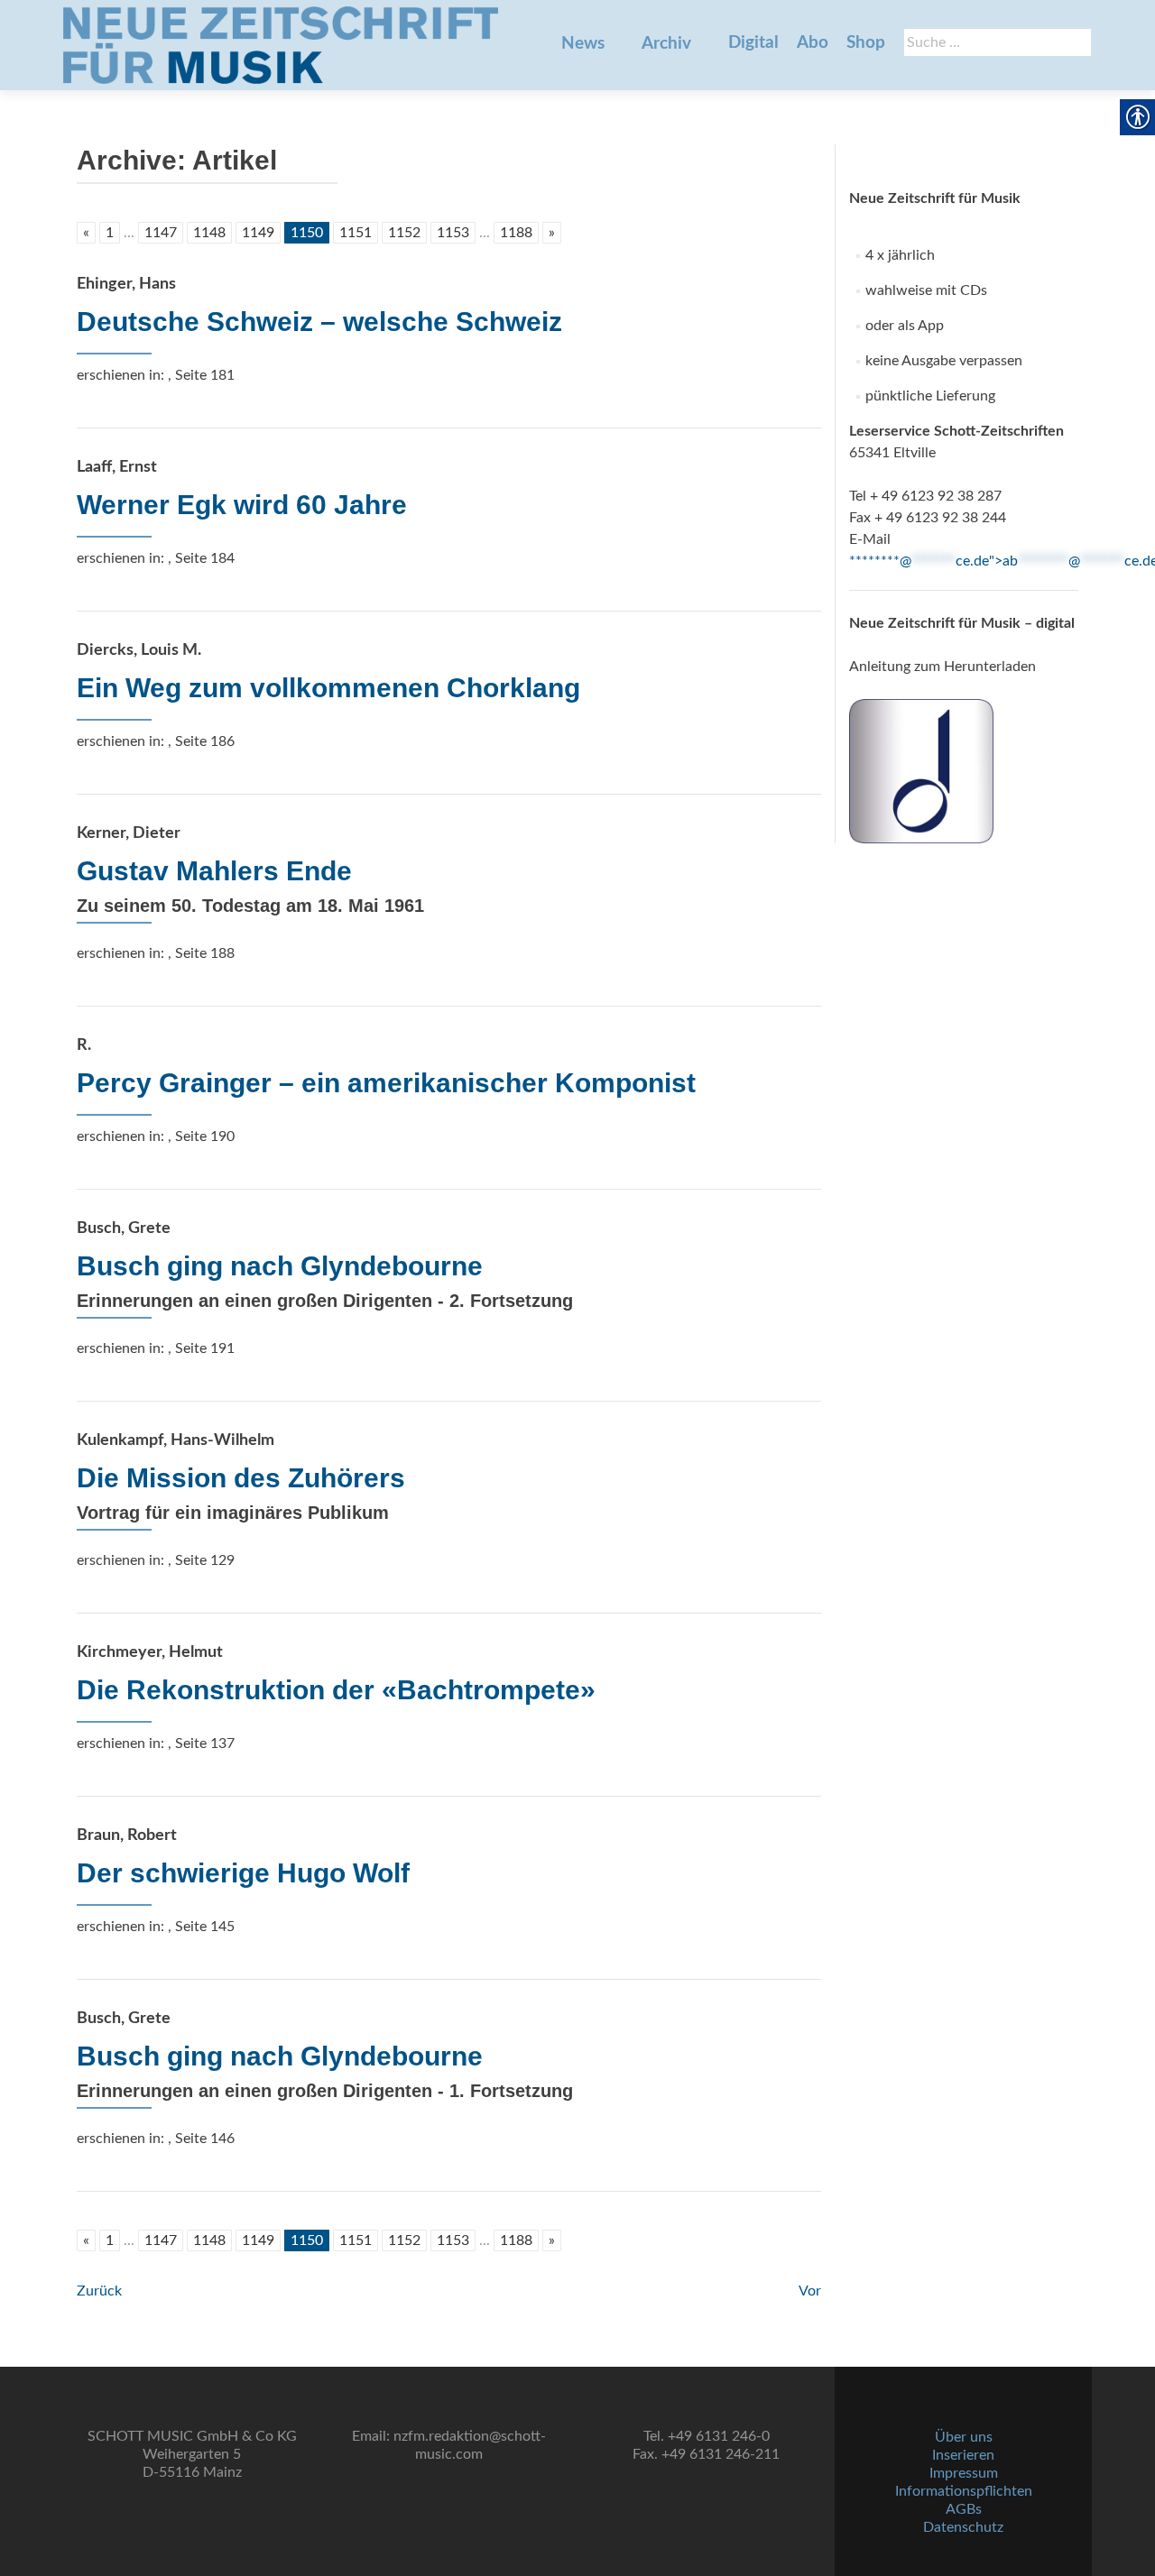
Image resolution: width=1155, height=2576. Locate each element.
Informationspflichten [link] (964, 2491)
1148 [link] (209, 233)
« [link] (86, 233)
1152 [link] (404, 233)
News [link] (583, 44)
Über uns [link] (964, 2437)
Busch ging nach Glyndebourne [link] (280, 1266)
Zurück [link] (99, 2291)
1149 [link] (258, 233)
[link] (281, 45)
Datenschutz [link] (963, 2527)
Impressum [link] (964, 2473)
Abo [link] (813, 43)
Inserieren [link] (963, 2455)
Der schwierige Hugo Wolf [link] (243, 1873)
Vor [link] (810, 2291)
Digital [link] (753, 43)
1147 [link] (161, 233)
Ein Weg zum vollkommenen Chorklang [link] (328, 688)
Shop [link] (866, 43)
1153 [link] (453, 233)
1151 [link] (356, 233)
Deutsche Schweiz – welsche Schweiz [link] (319, 322)
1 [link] (110, 233)
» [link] (552, 233)
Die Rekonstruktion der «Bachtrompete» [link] (336, 1690)
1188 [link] (516, 233)
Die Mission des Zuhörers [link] (241, 1478)
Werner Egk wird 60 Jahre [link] (242, 505)
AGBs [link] (964, 2509)
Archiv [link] (666, 44)
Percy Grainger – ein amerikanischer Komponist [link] (386, 1083)
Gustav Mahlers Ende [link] (214, 871)
